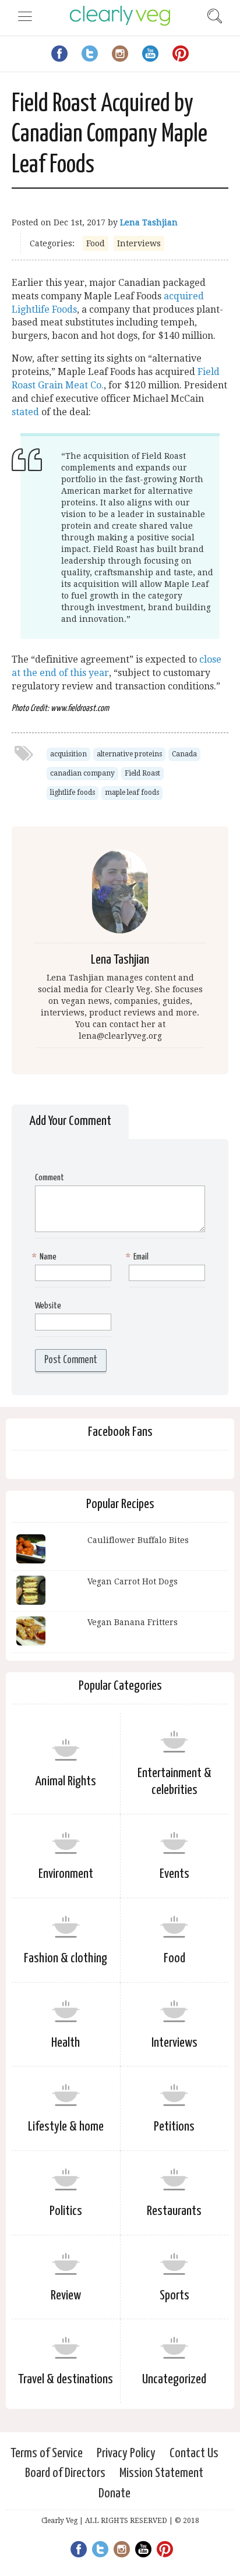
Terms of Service (47, 2453)
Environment (66, 1874)
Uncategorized (174, 2379)
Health (66, 2043)
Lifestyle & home (66, 2127)
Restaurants (174, 2211)
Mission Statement (161, 2473)
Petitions (174, 2127)
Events (174, 1874)
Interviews (139, 243)
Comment (50, 1178)
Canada (184, 754)
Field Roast (142, 773)
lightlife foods (73, 792)
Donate (114, 2494)
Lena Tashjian (149, 222)
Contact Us (194, 2453)
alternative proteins (129, 754)
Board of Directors (65, 2473)
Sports (174, 2296)
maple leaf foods (132, 792)
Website (48, 1306)
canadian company (82, 773)
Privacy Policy (126, 2453)
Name (46, 1257)
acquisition (68, 754)
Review (66, 2296)
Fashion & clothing (66, 1958)
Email (139, 1257)
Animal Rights (66, 1781)
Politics (66, 2211)
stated (25, 412)
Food (96, 243)
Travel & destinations (66, 2379)
